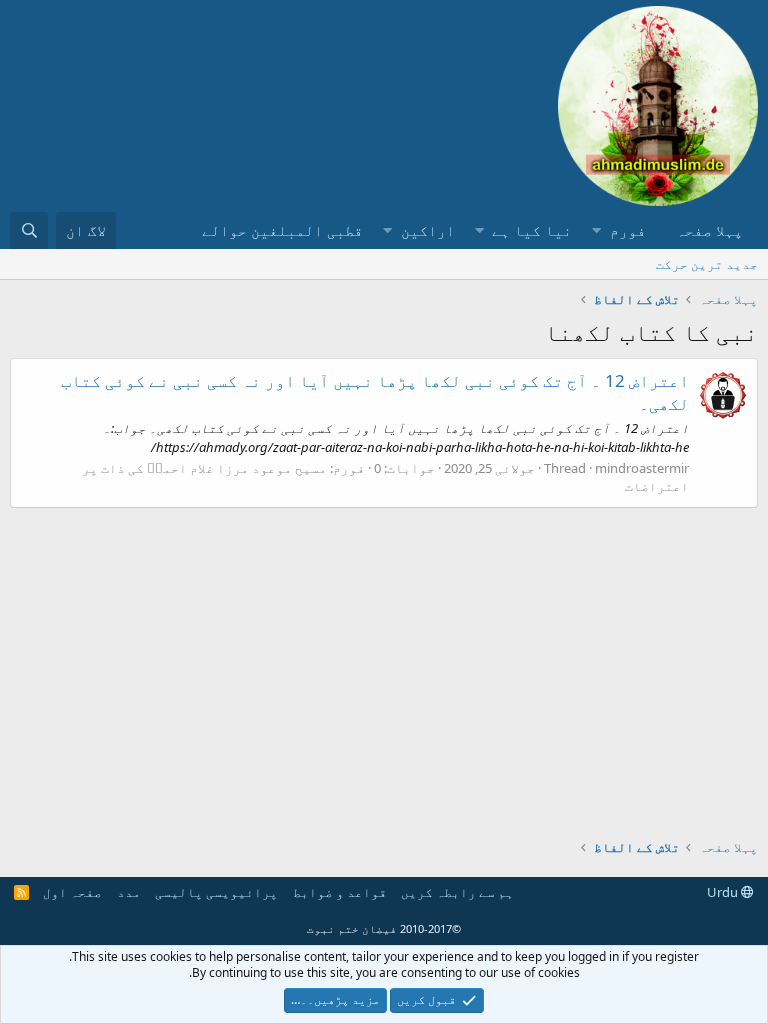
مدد (129, 892)
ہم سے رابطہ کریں (457, 892)
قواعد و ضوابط (340, 892)
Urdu (724, 892)
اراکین (428, 230)
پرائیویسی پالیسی (216, 892)
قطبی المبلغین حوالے (282, 230)
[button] (596, 230)
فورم (628, 230)
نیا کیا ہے (532, 230)
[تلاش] (29, 230)
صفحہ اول (72, 892)
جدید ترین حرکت (707, 264)
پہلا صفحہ (709, 230)
